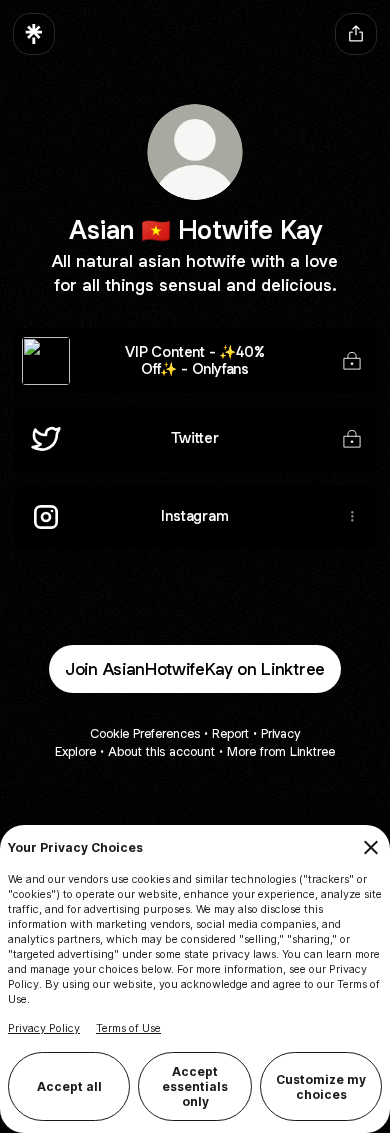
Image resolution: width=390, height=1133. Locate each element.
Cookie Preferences (145, 733)
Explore (75, 751)
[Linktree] (34, 34)
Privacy (280, 733)
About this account (161, 751)
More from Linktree (281, 751)
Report (230, 733)
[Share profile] (356, 34)
